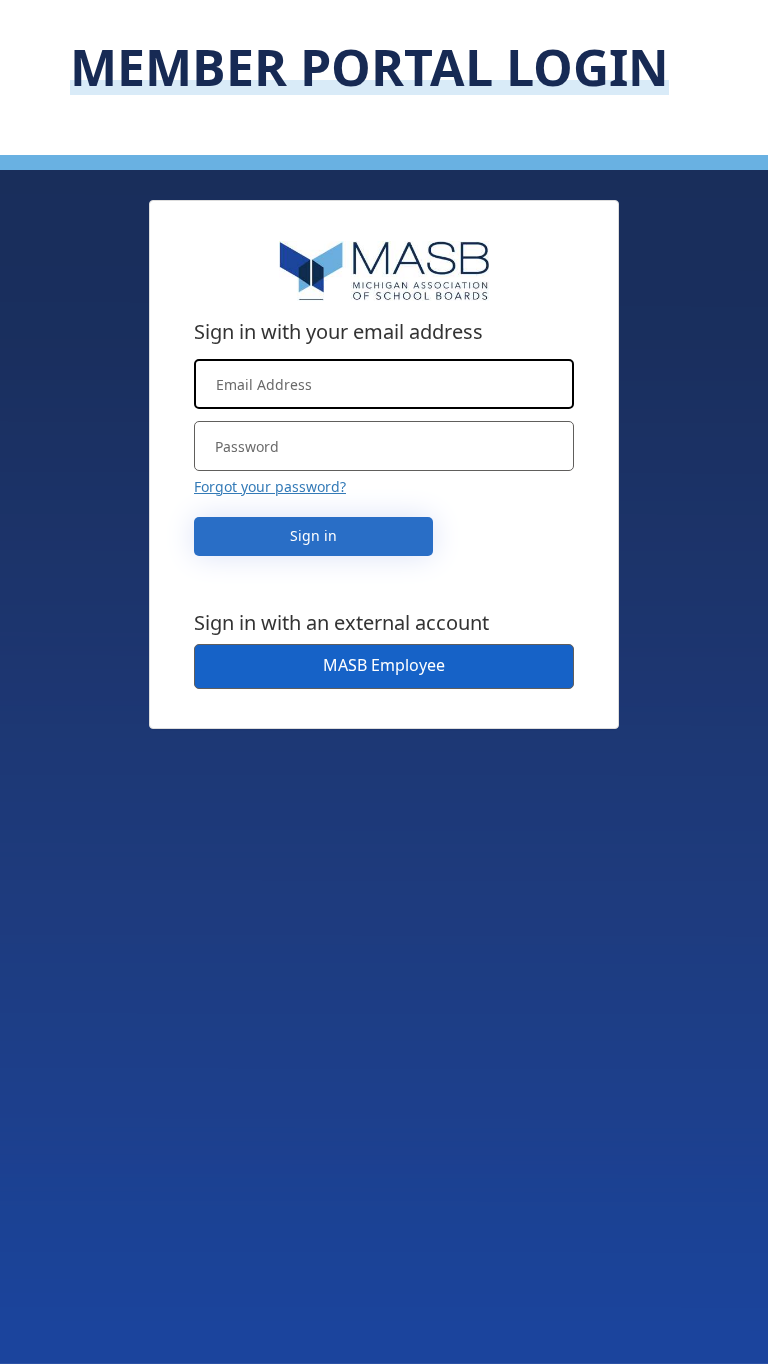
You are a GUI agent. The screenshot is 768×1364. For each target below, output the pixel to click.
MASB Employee (384, 665)
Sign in (313, 535)
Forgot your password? (270, 486)
